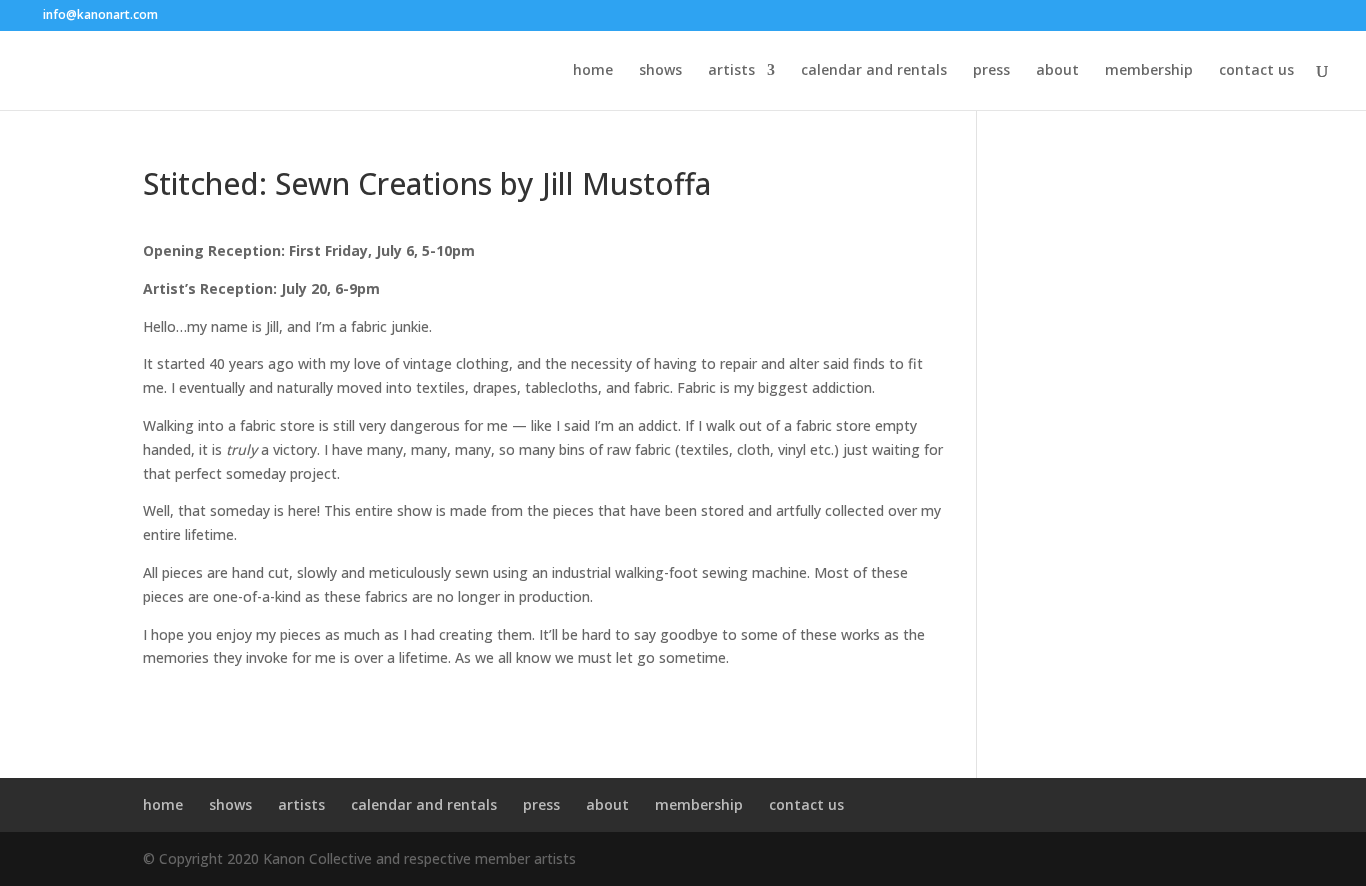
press (991, 71)
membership (1149, 71)
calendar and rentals (874, 71)
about (1057, 71)
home (593, 71)
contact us (1256, 71)
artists (731, 71)
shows (660, 71)
